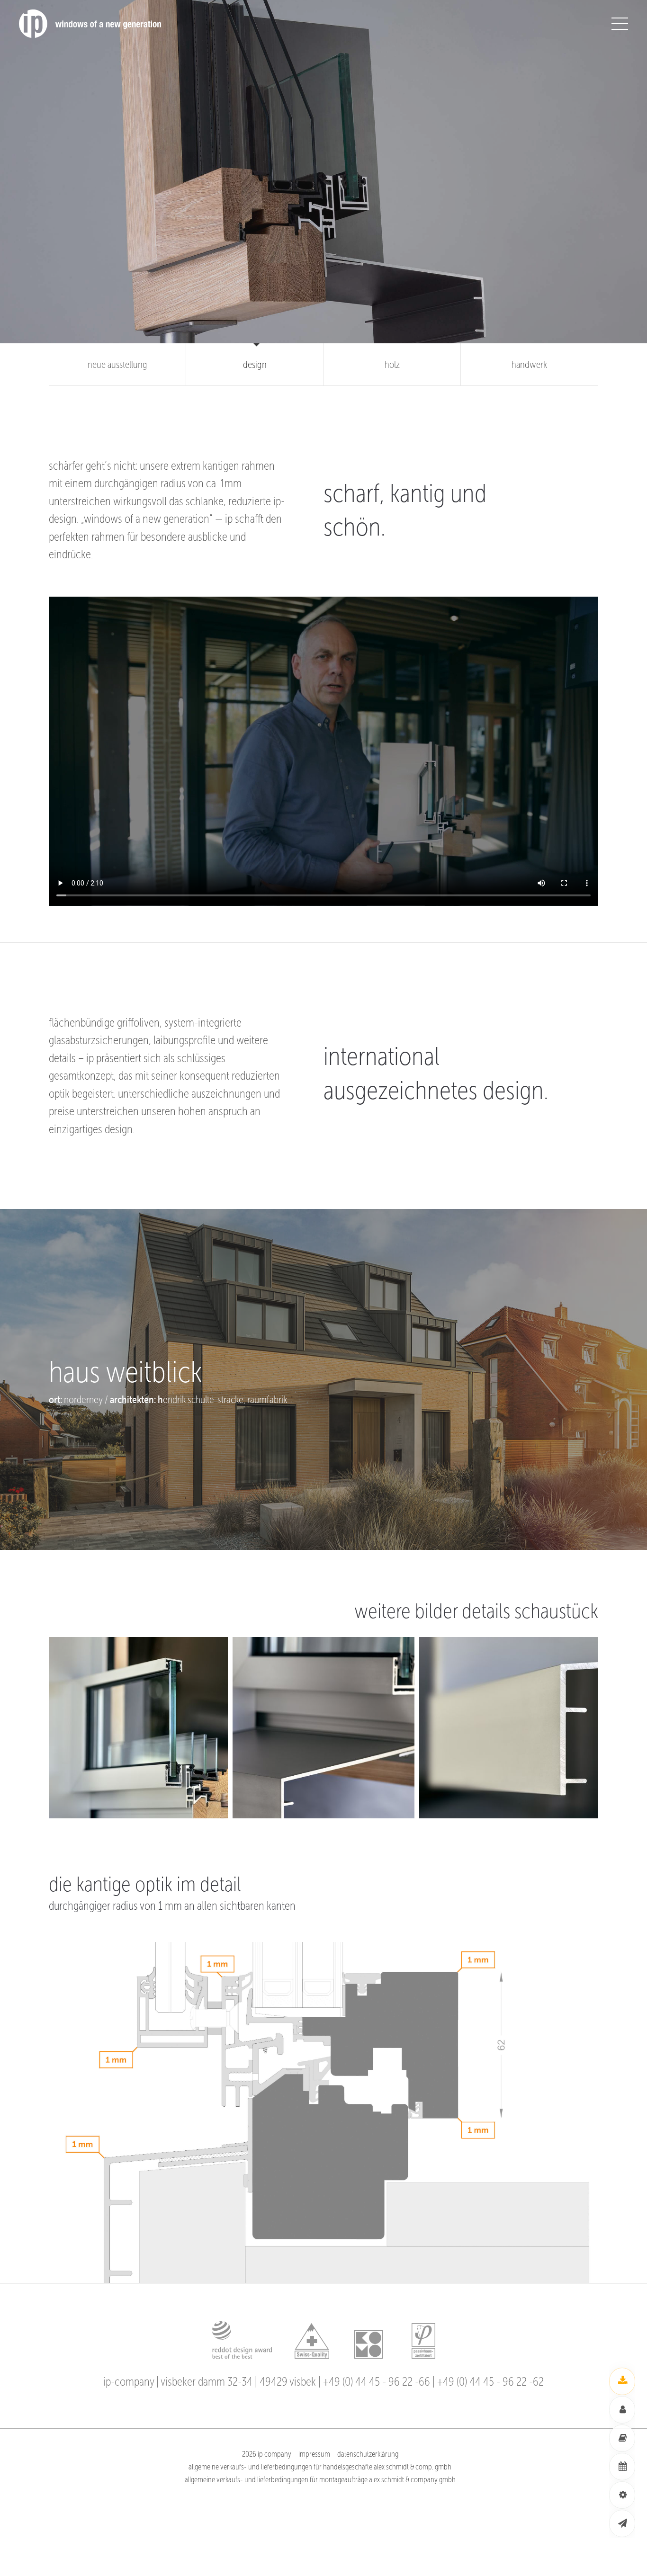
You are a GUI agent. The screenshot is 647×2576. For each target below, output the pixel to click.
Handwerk (529, 365)
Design (255, 365)
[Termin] (622, 2467)
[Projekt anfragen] (622, 2495)
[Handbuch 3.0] (622, 2381)
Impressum (314, 2454)
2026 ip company (267, 2454)
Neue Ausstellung (117, 365)
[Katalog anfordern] (622, 2438)
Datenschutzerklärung (368, 2454)
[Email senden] (622, 2523)
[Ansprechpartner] (622, 2410)
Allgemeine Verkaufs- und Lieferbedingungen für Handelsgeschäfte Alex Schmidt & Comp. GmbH (320, 2467)
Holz (392, 365)
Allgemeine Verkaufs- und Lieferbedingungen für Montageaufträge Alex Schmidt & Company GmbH (320, 2480)
